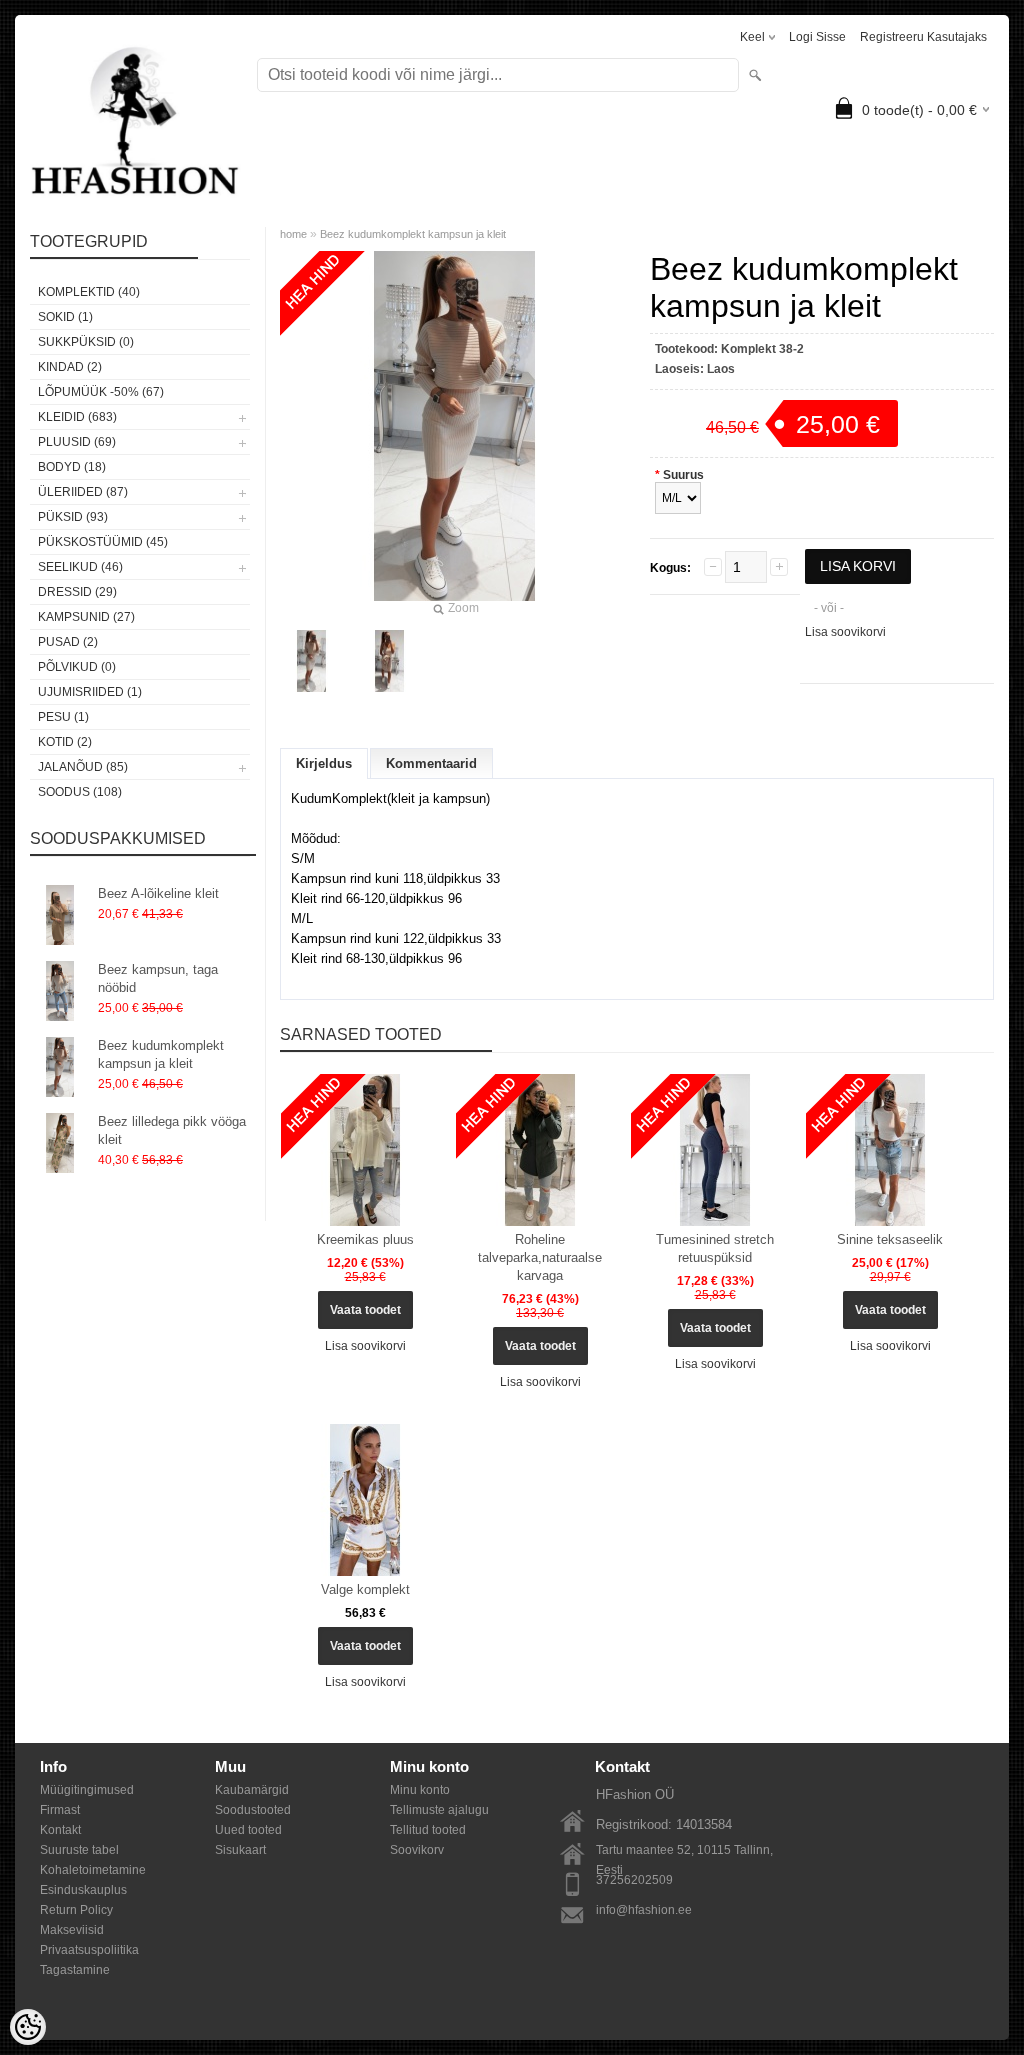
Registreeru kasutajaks (923, 37)
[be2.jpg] (390, 661)
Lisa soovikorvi (845, 632)
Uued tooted (248, 1830)
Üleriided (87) (83, 492)
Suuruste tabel (79, 1850)
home (293, 234)
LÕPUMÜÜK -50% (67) (101, 392)
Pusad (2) (68, 642)
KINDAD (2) (70, 367)
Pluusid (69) (77, 442)
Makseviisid (72, 1930)
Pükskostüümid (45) (103, 542)
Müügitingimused (87, 1790)
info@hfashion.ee (644, 1910)
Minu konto (420, 1790)
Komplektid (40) (89, 292)
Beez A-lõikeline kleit (158, 893)
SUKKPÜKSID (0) (86, 342)
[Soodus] (365, 1150)
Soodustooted (253, 1810)
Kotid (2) (65, 742)
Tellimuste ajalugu (439, 1810)
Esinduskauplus (83, 1890)
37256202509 (634, 1880)
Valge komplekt (365, 1589)
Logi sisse (817, 37)
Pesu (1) (63, 717)
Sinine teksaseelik (890, 1239)
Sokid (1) (65, 317)
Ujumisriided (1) (90, 692)
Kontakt (60, 1830)
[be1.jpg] (312, 661)
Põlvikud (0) (77, 667)
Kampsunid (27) (86, 617)
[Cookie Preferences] (28, 2027)
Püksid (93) (73, 517)
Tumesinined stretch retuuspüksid (715, 1248)
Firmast (60, 1810)
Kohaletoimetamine (93, 1870)
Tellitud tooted (428, 1830)
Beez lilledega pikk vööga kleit (172, 1130)
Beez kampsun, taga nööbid (158, 978)
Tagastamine (75, 1970)
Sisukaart (240, 1850)
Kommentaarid (431, 763)
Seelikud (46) (80, 567)
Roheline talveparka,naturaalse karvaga (540, 1257)
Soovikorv (417, 1850)
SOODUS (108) (80, 792)
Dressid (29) (77, 592)
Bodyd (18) (72, 467)
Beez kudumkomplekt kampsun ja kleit (161, 1054)
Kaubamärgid (252, 1790)
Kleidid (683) (77, 417)
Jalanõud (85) (83, 767)
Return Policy (76, 1910)
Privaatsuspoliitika (89, 1950)
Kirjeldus (324, 763)
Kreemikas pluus (365, 1239)
